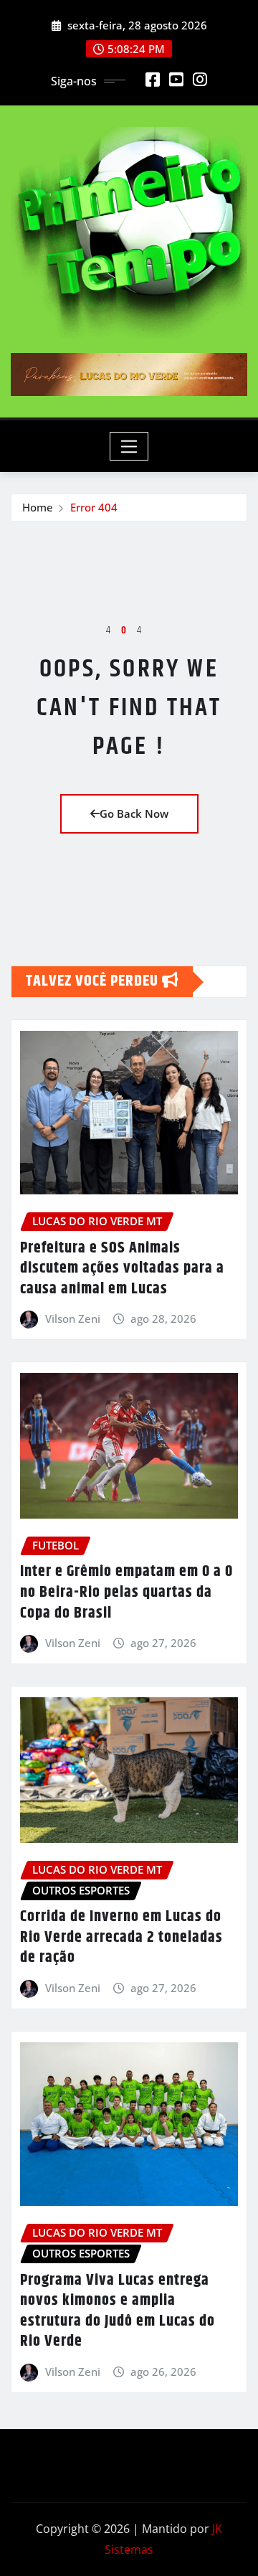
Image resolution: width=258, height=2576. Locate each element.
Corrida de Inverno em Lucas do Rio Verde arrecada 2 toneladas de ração (121, 1937)
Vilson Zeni (73, 1318)
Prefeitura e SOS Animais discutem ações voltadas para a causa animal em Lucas (122, 1269)
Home (38, 507)
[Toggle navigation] (129, 446)
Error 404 (94, 507)
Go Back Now (134, 813)
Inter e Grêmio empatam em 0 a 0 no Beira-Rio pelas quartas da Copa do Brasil (126, 1592)
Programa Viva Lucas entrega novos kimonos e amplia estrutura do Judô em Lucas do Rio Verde (118, 2311)
